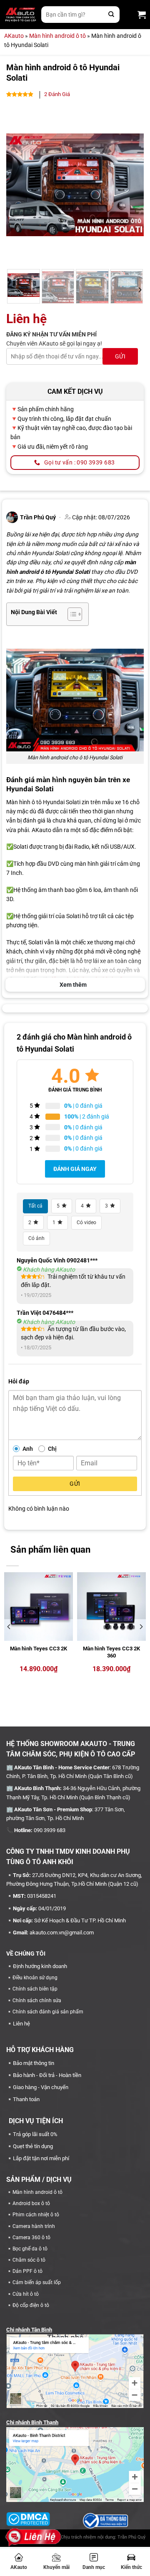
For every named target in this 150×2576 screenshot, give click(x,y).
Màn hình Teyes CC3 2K (39, 1649)
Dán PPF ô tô (27, 2271)
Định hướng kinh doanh (40, 1966)
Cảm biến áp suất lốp (37, 2282)
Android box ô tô (31, 2203)
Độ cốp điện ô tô (31, 2305)
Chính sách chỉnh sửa (37, 2001)
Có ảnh (36, 1238)
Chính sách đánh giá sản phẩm (48, 2012)
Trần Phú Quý (131, 2537)
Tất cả (35, 1206)
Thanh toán (26, 2099)
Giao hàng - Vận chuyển (41, 2087)
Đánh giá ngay (75, 1169)
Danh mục (94, 2567)
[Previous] (20, 185)
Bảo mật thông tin (34, 2063)
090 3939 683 (50, 1830)
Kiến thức (131, 2567)
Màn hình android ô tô (57, 36)
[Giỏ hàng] (142, 15)
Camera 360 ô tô (31, 2238)
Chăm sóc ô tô (29, 2260)
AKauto (19, 2567)
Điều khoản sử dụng (35, 1978)
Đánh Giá (57, 94)
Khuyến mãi (56, 2567)
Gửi (75, 1484)
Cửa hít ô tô (26, 2294)
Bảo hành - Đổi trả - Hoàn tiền (47, 2075)
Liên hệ (21, 2024)
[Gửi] (111, 15)
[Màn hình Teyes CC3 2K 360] (111, 1607)
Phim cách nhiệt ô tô (36, 2215)
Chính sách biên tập (35, 1989)
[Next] (130, 185)
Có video (86, 1223)
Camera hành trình (34, 2226)
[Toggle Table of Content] (71, 614)
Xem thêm (73, 985)
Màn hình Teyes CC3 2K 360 (111, 1652)
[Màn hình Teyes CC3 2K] (39, 1607)
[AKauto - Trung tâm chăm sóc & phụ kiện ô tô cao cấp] (21, 15)
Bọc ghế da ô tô (30, 2249)
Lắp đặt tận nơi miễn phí (41, 2158)
